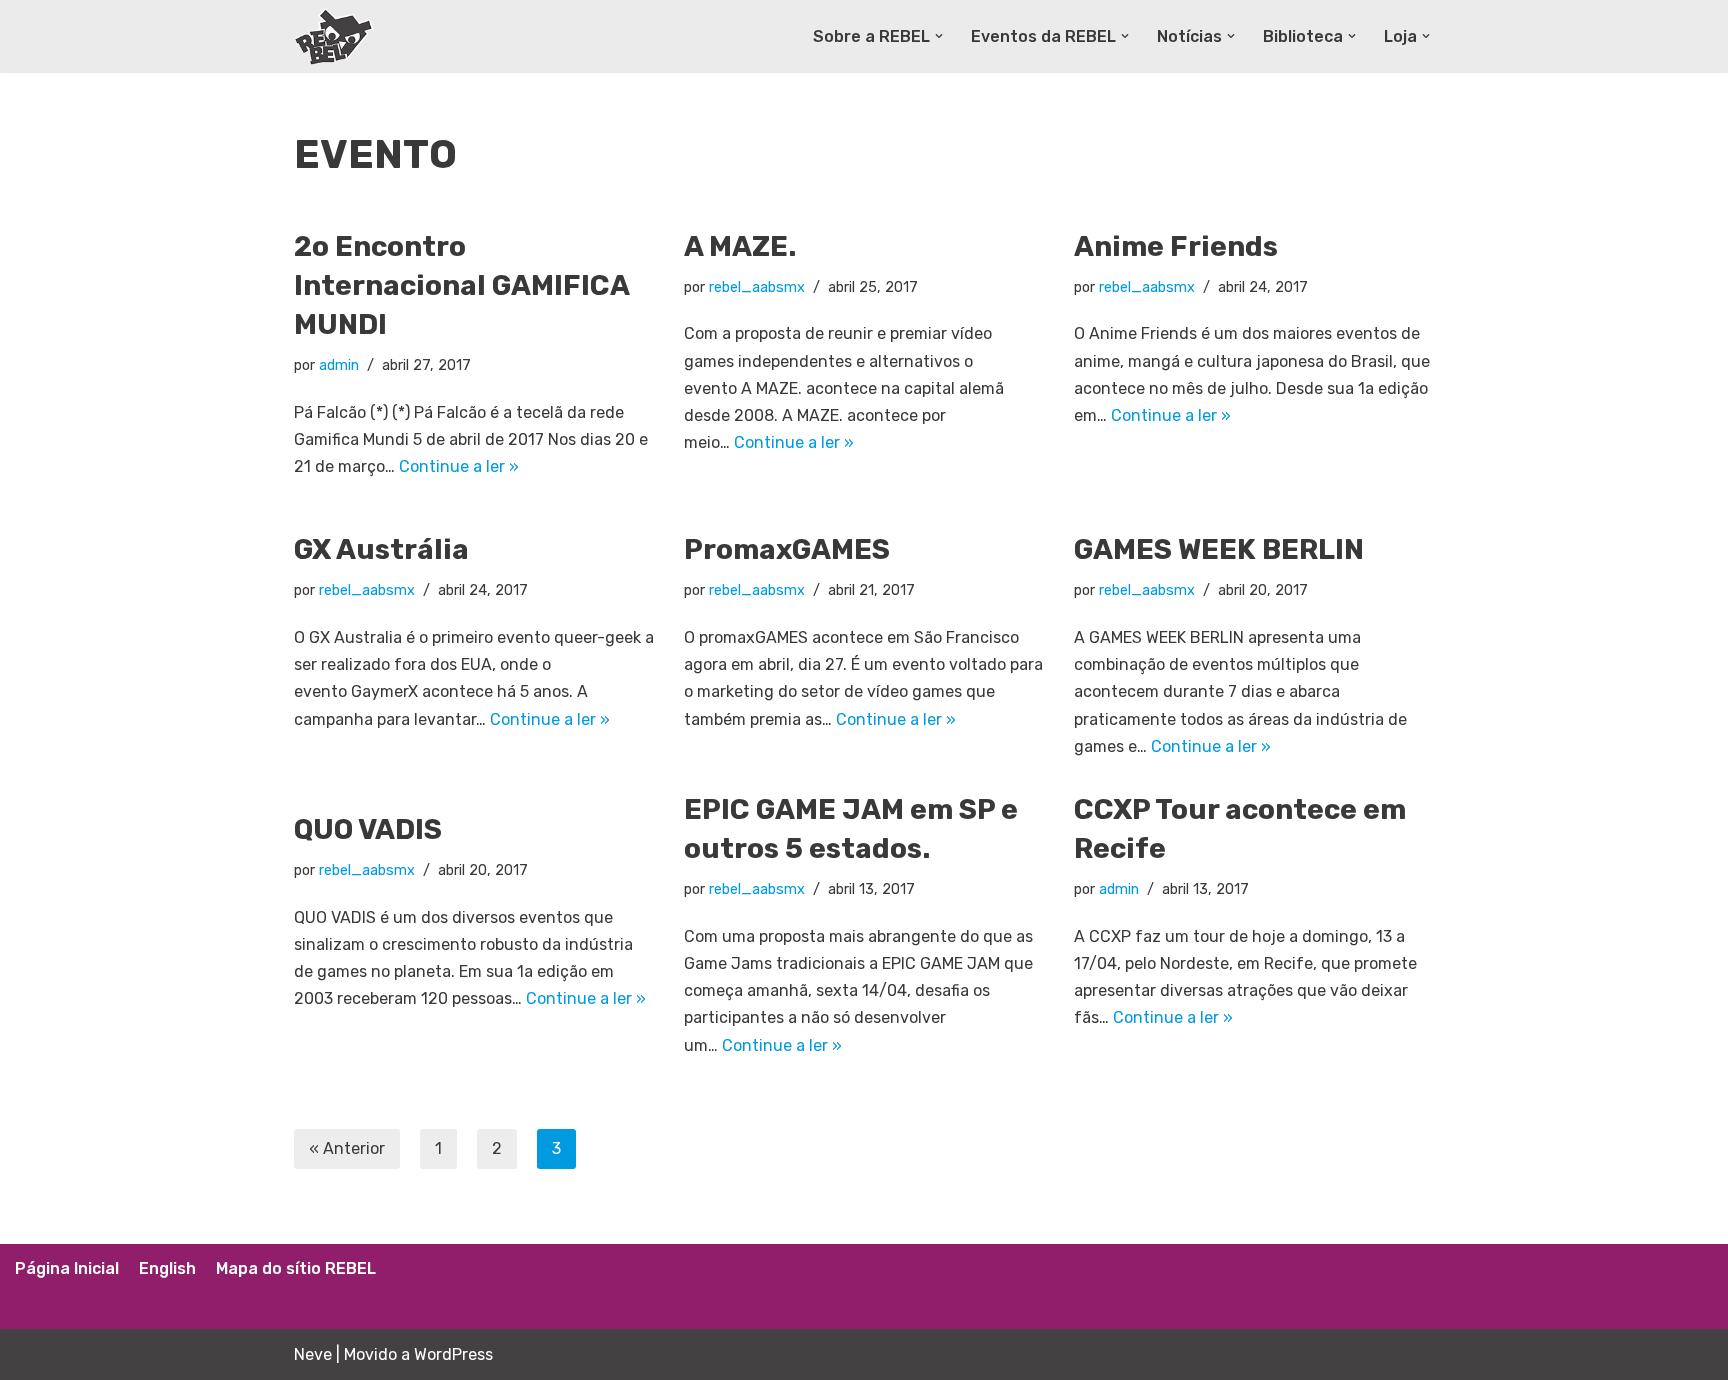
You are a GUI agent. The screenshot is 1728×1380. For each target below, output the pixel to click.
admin (339, 365)
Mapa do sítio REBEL (296, 1268)
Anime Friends (1176, 246)
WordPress (453, 1354)
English (167, 1268)
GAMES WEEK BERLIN (1219, 549)
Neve (313, 1354)
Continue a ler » (459, 466)
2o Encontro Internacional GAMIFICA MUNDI (461, 285)
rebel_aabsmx (757, 287)
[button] (939, 36)
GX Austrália (381, 549)
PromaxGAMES (787, 549)
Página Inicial (67, 1268)
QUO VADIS (368, 829)
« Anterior (347, 1148)
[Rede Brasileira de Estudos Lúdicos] (334, 36)
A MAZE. (740, 246)
